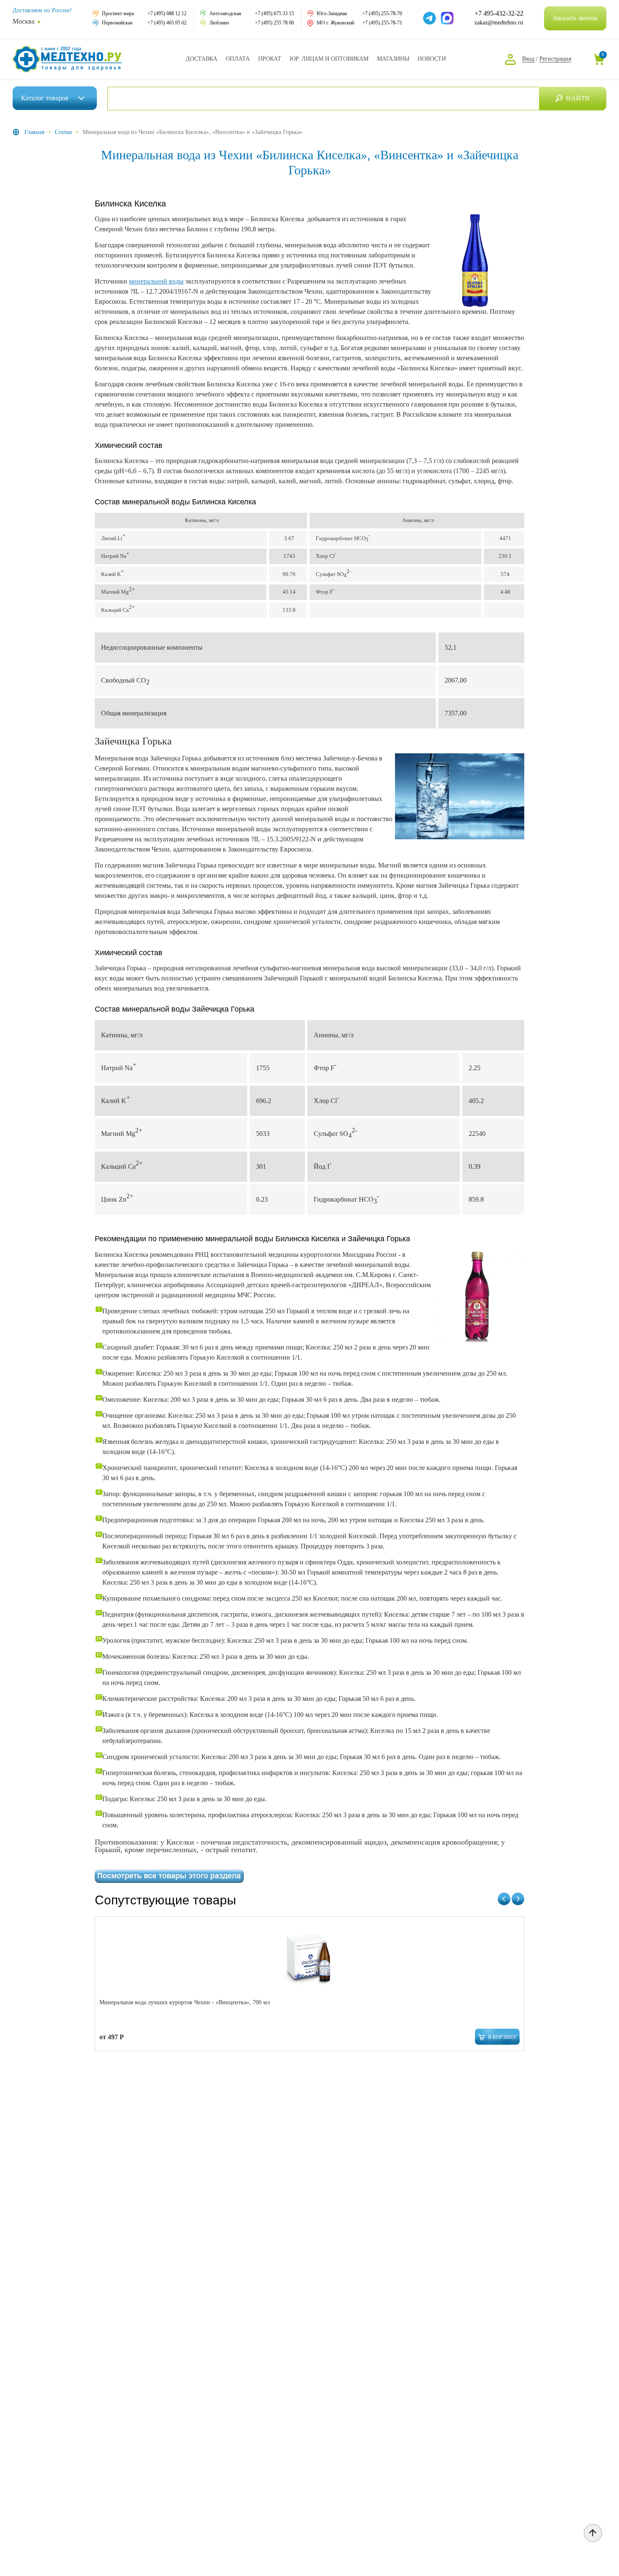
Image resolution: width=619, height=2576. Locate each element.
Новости (432, 59)
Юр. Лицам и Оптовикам (329, 59)
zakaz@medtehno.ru (499, 23)
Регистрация (555, 59)
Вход (528, 59)
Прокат (270, 59)
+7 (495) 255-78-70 (382, 13)
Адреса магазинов (393, 59)
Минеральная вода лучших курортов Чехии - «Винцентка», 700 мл (185, 2002)
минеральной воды (156, 281)
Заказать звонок (575, 18)
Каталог (45, 98)
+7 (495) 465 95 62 (167, 23)
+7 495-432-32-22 (499, 13)
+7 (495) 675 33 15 (274, 13)
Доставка (201, 59)
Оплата (238, 59)
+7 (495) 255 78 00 (274, 23)
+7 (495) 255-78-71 (382, 23)
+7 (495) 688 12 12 (167, 13)
